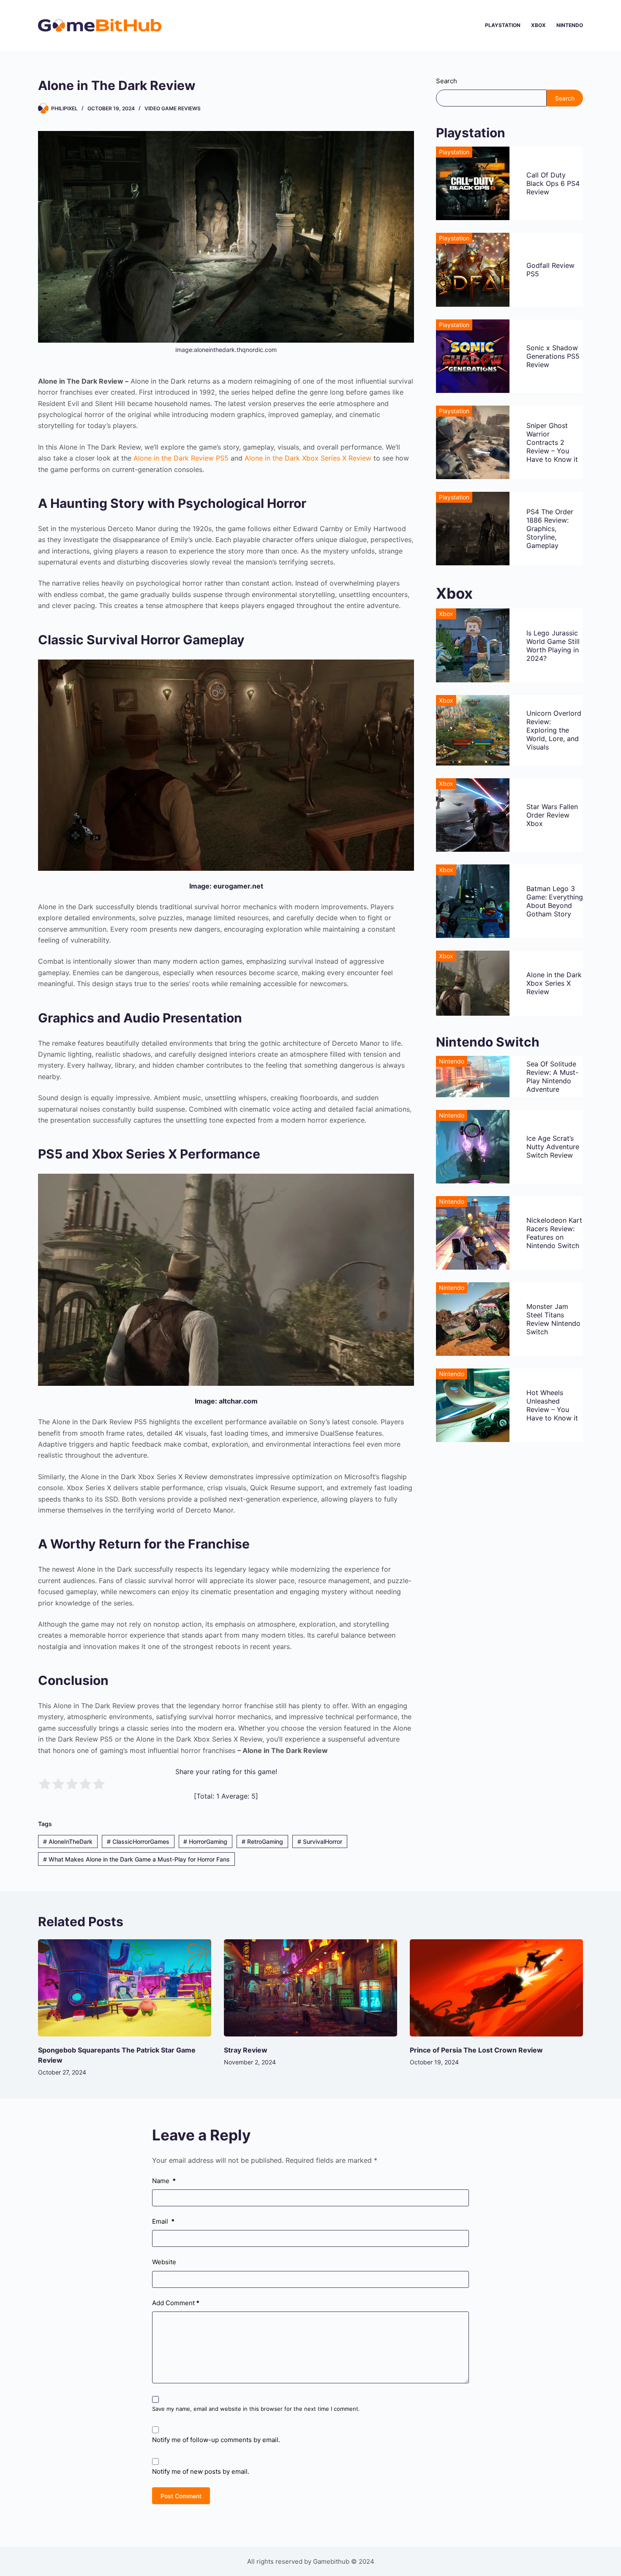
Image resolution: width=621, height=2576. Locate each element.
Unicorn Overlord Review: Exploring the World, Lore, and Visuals (554, 730)
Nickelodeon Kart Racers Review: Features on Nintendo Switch (554, 1233)
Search (447, 81)
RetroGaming (262, 1841)
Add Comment (176, 2303)
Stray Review (246, 2050)
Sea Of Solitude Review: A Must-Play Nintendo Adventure (552, 1077)
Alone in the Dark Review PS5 (181, 458)
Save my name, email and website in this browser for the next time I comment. (256, 2409)
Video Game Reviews (173, 108)
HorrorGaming (205, 1841)
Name (164, 2181)
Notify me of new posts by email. (201, 2471)
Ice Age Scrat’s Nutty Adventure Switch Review (553, 1147)
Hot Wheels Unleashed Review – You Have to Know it (552, 1405)
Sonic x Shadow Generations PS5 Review (553, 356)
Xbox (538, 25)
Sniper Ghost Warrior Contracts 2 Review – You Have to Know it (552, 442)
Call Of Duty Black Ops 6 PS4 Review (553, 183)
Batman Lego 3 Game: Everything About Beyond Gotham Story (555, 901)
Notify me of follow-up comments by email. (216, 2440)
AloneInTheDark (68, 1841)
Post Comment (181, 2496)
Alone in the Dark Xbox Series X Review (308, 458)
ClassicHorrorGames (138, 1841)
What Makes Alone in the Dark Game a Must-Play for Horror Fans (136, 1859)
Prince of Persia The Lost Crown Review (476, 2050)
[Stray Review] (310, 1988)
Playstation (503, 25)
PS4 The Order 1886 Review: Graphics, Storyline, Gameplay (550, 529)
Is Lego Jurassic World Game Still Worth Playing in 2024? (553, 646)
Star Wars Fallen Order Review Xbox (552, 815)
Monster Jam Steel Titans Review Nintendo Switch (553, 1319)
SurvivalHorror (320, 1841)
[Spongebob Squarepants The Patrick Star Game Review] (125, 1988)
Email (163, 2221)
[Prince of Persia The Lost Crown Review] (496, 1988)
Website (164, 2262)
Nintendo (570, 25)
